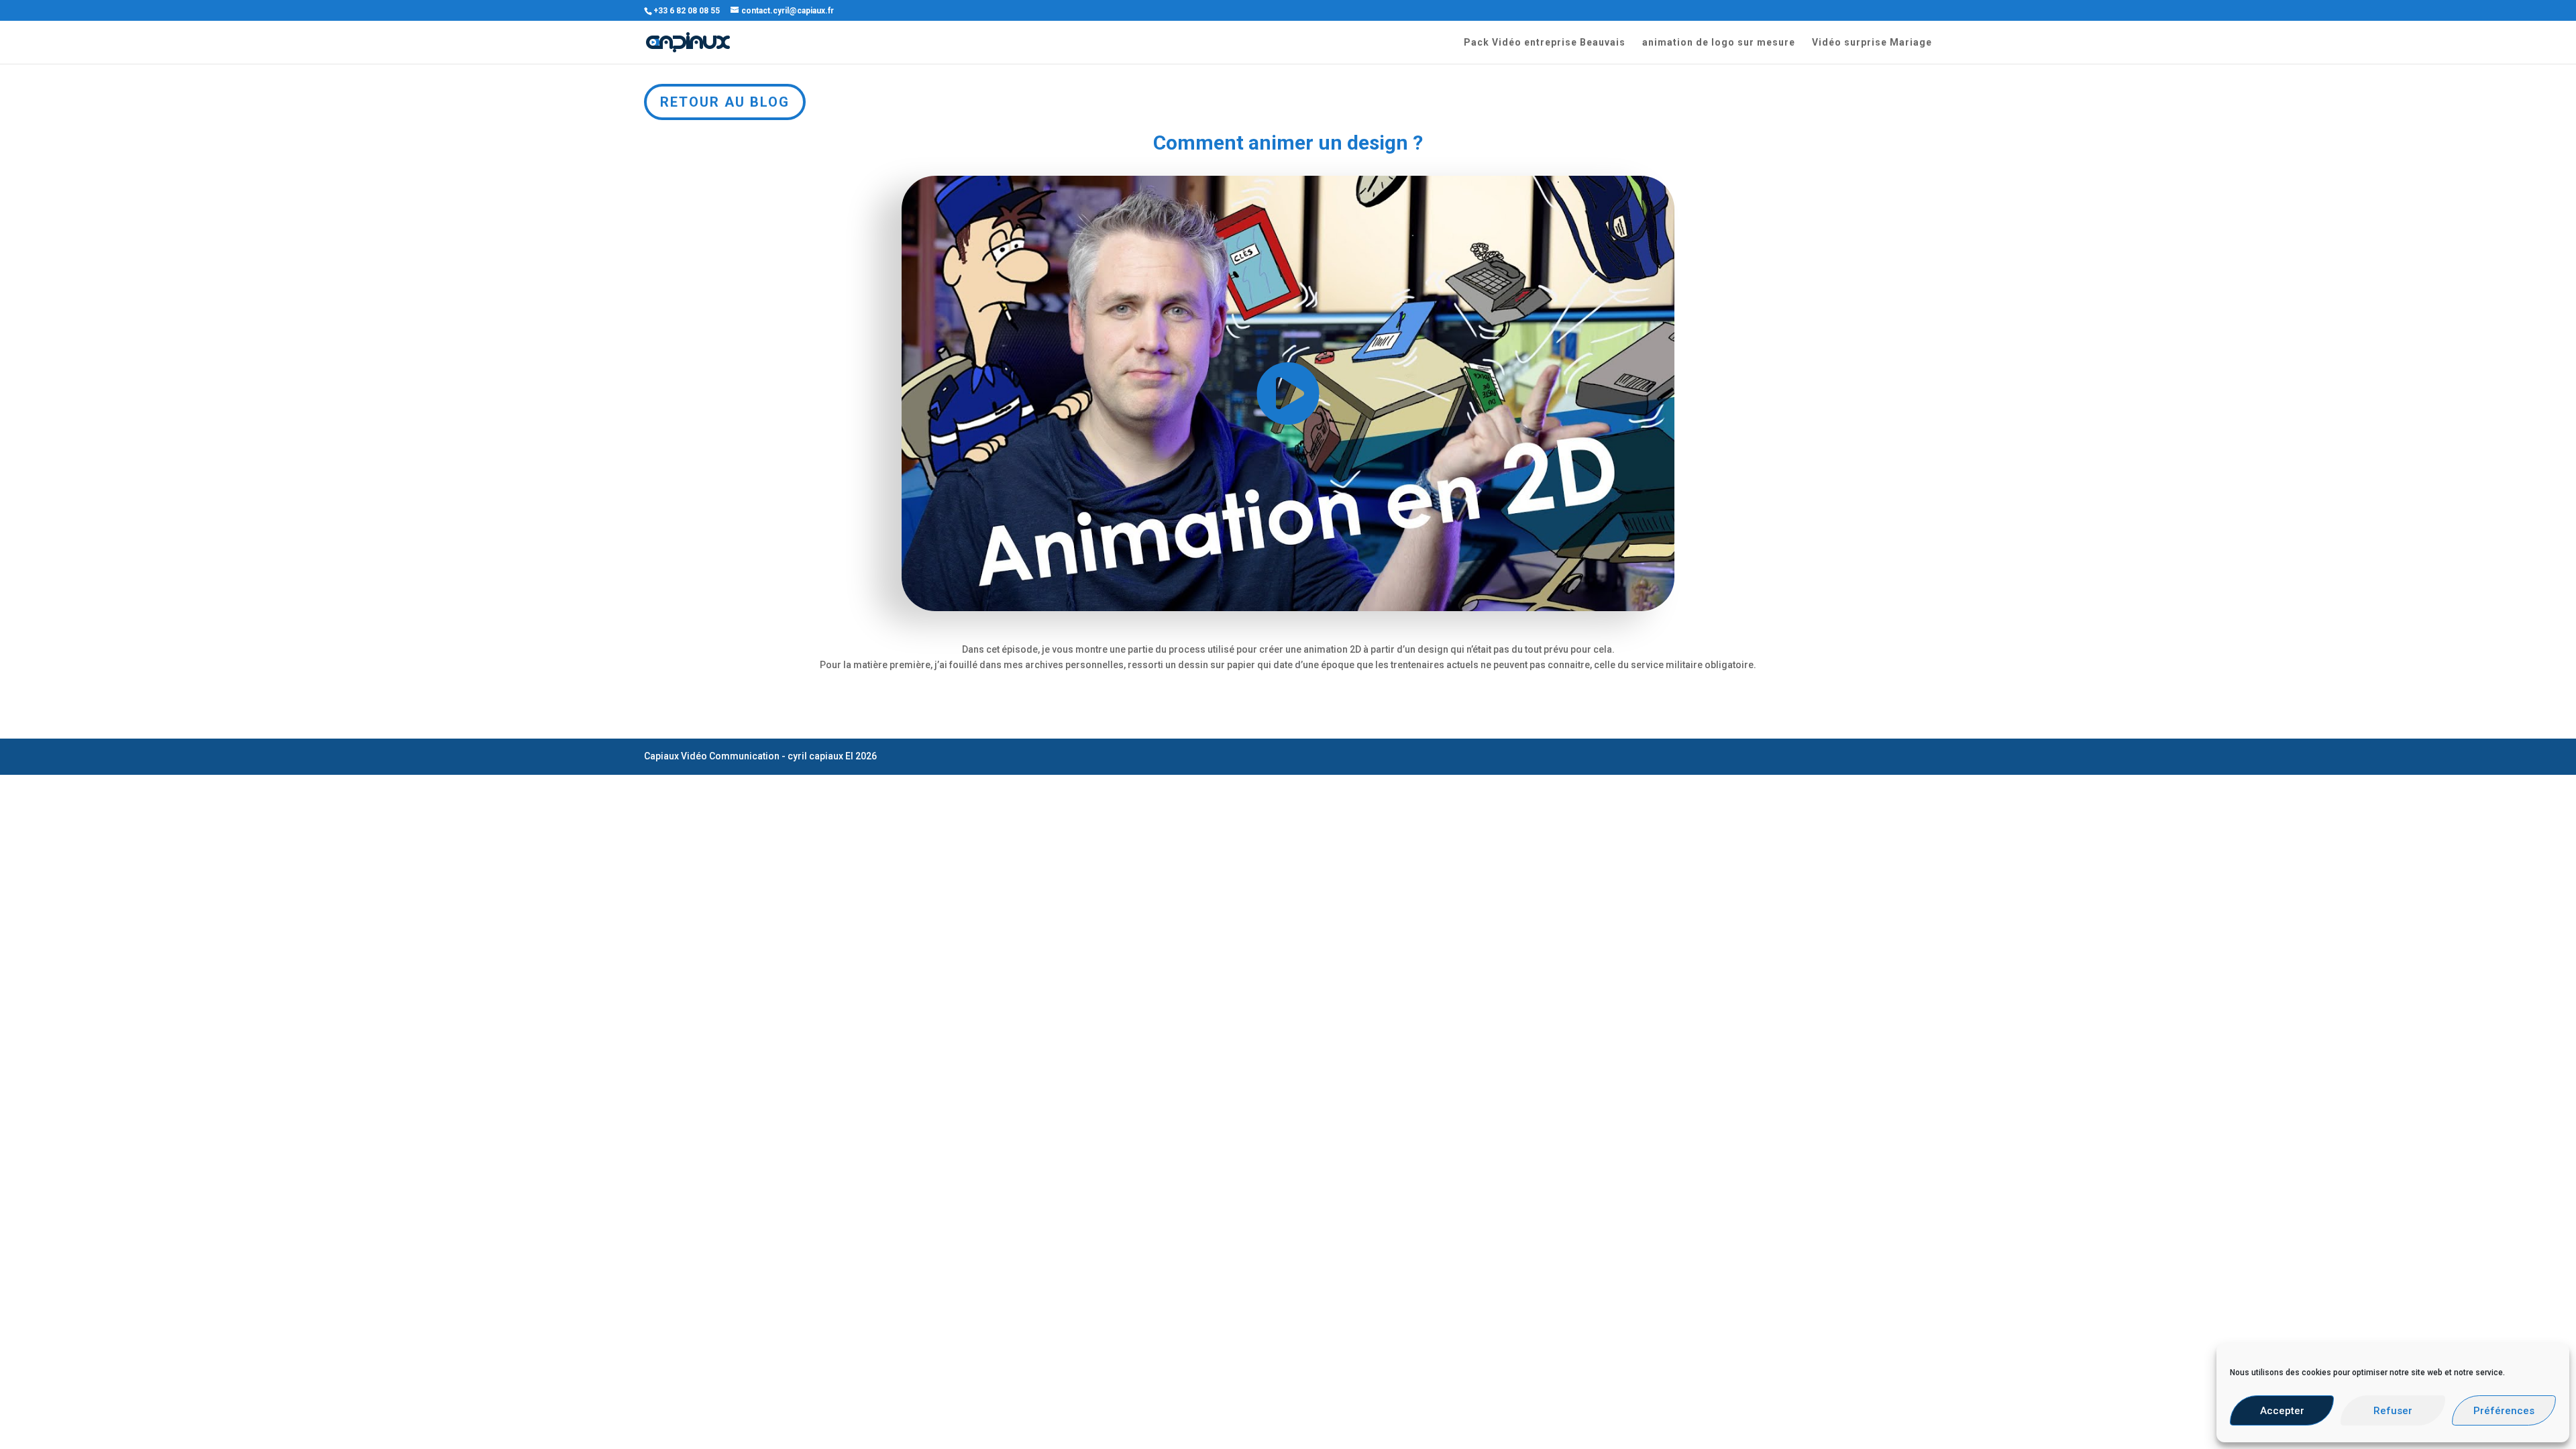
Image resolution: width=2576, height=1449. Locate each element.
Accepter (2282, 1411)
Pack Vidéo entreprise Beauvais (1545, 43)
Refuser (2393, 1411)
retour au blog (725, 102)
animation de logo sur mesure (1719, 43)
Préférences (2504, 1411)
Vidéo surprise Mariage (1872, 43)
